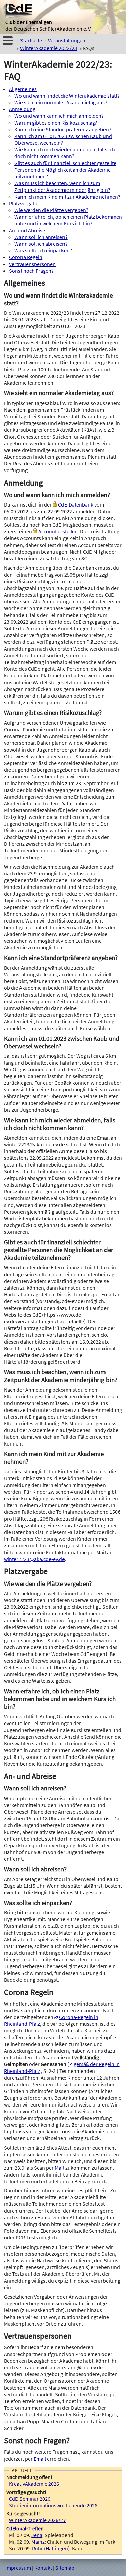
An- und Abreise (27, 230)
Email (40, 2459)
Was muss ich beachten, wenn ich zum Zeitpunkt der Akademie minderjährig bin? (62, 186)
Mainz (38, 2542)
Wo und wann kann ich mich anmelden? (59, 116)
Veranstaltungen (67, 40)
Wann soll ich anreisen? (41, 237)
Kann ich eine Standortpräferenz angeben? (63, 129)
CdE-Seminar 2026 (30, 2499)
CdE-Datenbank (76, 504)
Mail (59, 2168)
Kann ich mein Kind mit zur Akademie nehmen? (67, 197)
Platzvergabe (24, 203)
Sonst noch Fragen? (31, 271)
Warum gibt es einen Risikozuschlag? (56, 123)
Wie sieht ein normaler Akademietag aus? (61, 102)
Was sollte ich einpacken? (43, 250)
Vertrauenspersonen (32, 264)
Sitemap (65, 2568)
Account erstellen (58, 531)
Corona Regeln (26, 257)
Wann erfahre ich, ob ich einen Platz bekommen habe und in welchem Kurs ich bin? (68, 220)
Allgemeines (23, 89)
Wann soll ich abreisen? (41, 244)
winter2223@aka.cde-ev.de (34, 1559)
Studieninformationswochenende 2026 (53, 2505)
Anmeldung (22, 109)
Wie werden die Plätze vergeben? (51, 210)
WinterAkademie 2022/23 (49, 48)
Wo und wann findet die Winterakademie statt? (67, 96)
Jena (37, 2535)
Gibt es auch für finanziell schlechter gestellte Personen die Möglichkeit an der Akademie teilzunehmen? (65, 170)
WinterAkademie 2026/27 (37, 2520)
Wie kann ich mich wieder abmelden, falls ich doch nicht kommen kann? (65, 153)
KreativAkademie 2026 (34, 2484)
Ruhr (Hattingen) (51, 2548)
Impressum (18, 2568)
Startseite (31, 40)
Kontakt (43, 2568)
